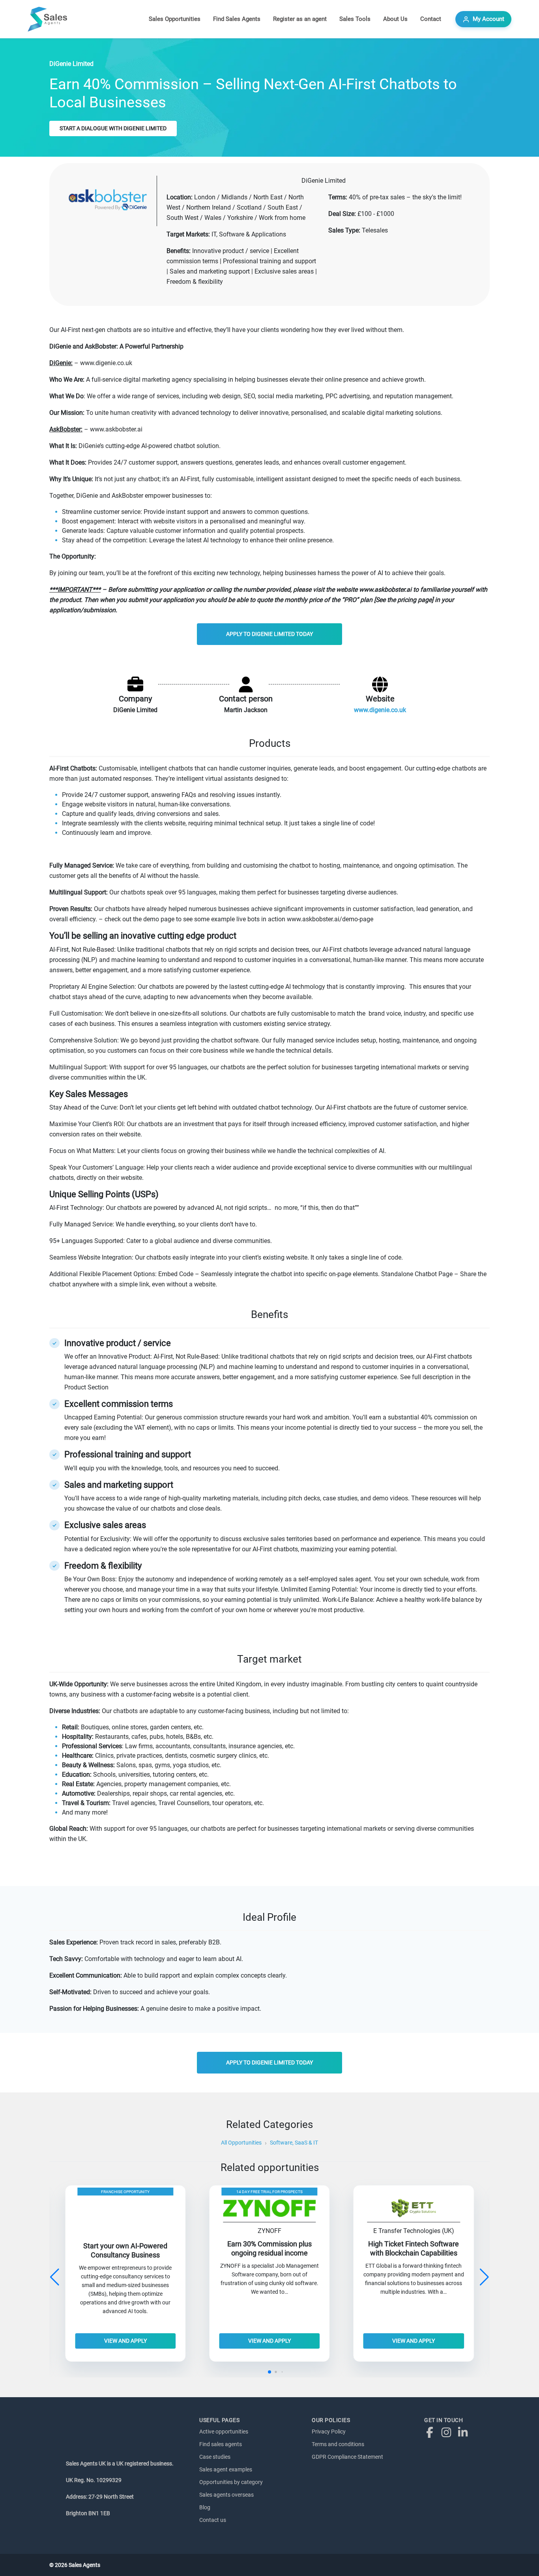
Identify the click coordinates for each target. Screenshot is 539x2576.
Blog (205, 2507)
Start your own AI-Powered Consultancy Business (125, 2251)
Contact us (213, 2520)
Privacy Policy (329, 2432)
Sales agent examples (226, 2469)
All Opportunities (241, 2143)
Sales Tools (355, 19)
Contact (431, 19)
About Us (395, 19)
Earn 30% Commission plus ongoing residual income (269, 2249)
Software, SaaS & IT (294, 2143)
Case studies (215, 2457)
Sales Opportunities (175, 19)
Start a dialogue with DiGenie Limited (113, 128)
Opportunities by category (231, 2482)
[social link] (432, 2432)
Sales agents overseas (226, 2495)
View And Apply (125, 2341)
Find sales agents (221, 2444)
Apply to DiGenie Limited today (269, 634)
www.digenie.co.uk (380, 710)
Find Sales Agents (237, 19)
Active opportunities (224, 2432)
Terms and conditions (338, 2444)
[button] (484, 2277)
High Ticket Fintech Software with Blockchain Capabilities (414, 2249)
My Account (488, 19)
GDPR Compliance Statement (347, 2457)
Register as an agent (300, 19)
